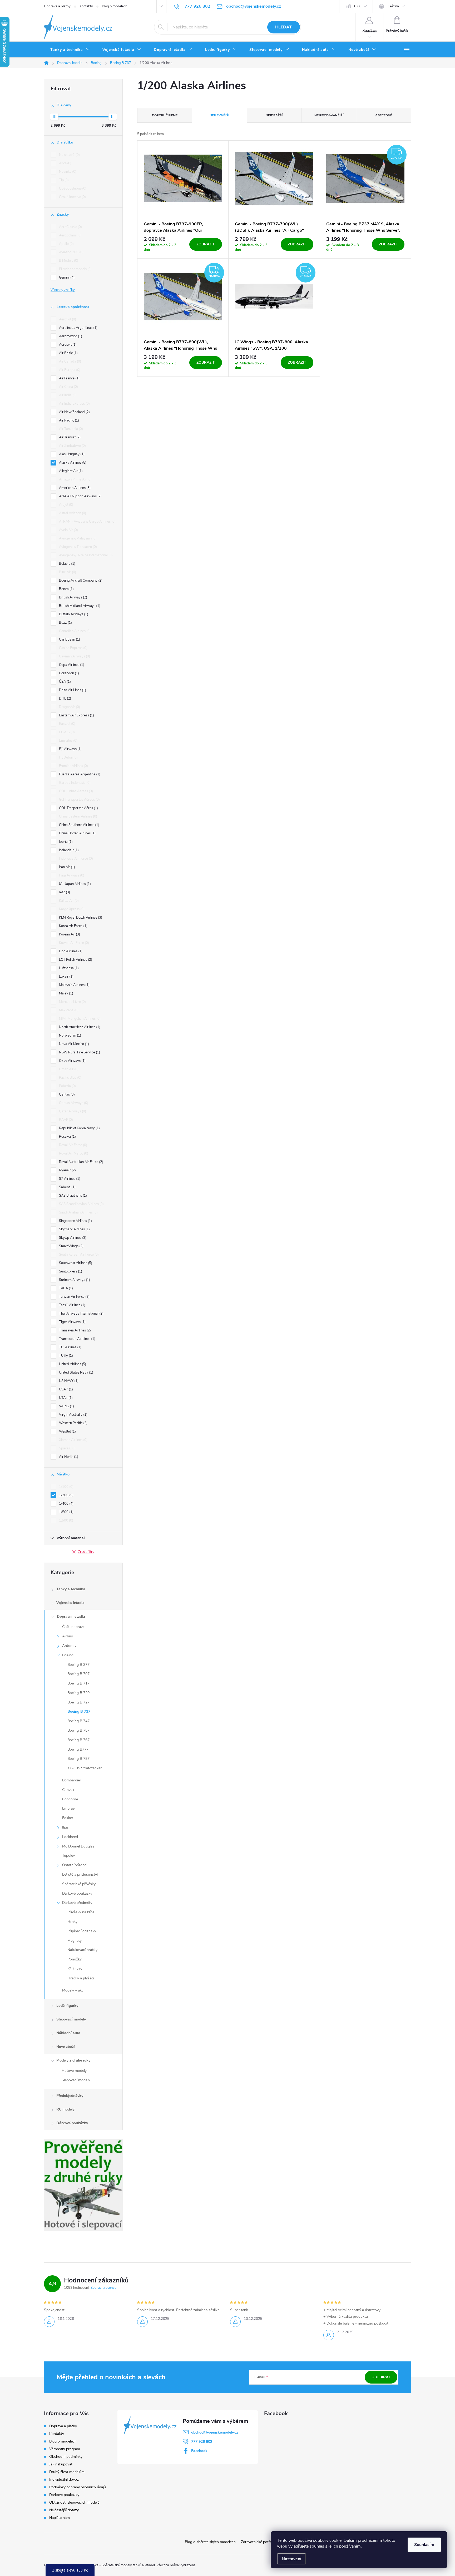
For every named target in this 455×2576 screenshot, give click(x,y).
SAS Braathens (72, 1196)
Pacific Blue (70, 1078)
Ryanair (67, 1170)
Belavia (67, 564)
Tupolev (68, 1856)
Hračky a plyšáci (81, 1978)
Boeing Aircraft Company (80, 581)
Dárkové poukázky (77, 1893)
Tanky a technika (71, 1589)
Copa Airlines (71, 665)
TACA (65, 1288)
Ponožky (75, 1959)
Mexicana (68, 1010)
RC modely (65, 2109)
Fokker (68, 1818)
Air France (69, 378)
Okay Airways (72, 1061)
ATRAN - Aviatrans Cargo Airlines (87, 522)
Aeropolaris (70, 235)
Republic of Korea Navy (79, 1128)
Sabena (67, 1187)
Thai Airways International (81, 1314)
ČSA (64, 682)
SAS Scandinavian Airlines (81, 1204)
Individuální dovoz (64, 2480)
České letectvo (72, 197)
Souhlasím (424, 2545)
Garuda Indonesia (74, 783)
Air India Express (74, 404)
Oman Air (68, 1069)
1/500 (66, 1512)
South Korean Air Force (78, 1255)
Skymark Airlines (74, 1229)
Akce (65, 163)
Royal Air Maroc (73, 1153)
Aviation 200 (71, 252)
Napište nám (60, 2518)
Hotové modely (74, 2071)
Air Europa (69, 370)
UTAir (65, 1398)
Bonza (66, 589)
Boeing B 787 (78, 1759)
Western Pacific (73, 1423)
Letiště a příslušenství (80, 1874)
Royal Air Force (73, 1145)
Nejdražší (274, 115)
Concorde (70, 1799)
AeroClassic (70, 227)
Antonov (69, 1646)
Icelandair (68, 850)
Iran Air (66, 867)
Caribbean (69, 640)
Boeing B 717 (78, 1683)
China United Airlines (77, 833)
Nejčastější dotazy (64, 2510)
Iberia (65, 842)
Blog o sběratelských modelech (210, 2542)
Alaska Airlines (72, 463)
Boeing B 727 (78, 1702)
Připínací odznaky (82, 1931)
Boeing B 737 (79, 1711)
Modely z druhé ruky (73, 2060)
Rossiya (67, 1137)
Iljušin (67, 1827)
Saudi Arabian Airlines (78, 1212)
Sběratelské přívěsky (79, 1884)
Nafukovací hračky (82, 1950)
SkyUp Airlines (72, 1238)
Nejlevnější (219, 115)
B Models (68, 261)
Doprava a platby (57, 6)
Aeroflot (67, 319)
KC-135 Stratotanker (85, 1768)
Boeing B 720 (78, 1693)
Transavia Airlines (74, 1330)
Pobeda (67, 1086)
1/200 (66, 1495)
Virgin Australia (73, 1415)
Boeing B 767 (78, 1740)
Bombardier (72, 1780)
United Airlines (72, 1364)
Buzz (65, 623)
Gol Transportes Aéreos (79, 800)
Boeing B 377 (78, 1665)
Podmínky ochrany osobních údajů (78, 2487)
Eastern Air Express (76, 715)
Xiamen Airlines (73, 1440)
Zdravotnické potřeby (258, 2542)
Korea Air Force (73, 926)
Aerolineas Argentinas (78, 328)
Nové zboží (66, 2047)
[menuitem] (70, 50)
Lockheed (70, 1837)
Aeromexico (70, 336)
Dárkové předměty (77, 1903)
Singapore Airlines (75, 1221)
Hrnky (72, 1922)
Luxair (66, 977)
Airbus (68, 1636)
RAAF (65, 1120)
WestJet (67, 1431)
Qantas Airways (73, 1103)
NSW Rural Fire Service (79, 1052)
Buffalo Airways (73, 614)
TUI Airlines (70, 1347)
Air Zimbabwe (72, 446)
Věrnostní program (65, 2449)
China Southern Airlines (79, 825)
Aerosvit (67, 345)
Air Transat (69, 437)
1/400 (66, 1504)
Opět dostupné (72, 189)
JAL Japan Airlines (74, 884)
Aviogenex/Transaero (77, 547)
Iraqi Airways (71, 875)
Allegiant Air (70, 471)
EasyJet (67, 724)
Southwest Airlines (75, 1263)
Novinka (67, 172)
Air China (68, 387)
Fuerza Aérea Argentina (79, 774)
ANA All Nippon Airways (80, 496)
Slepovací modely (71, 2019)
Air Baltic (68, 353)
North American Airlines (79, 1027)
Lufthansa (68, 968)
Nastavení (291, 2559)
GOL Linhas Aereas (75, 791)
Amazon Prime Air (75, 479)
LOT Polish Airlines (75, 960)
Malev (66, 993)
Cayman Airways (74, 656)
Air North (68, 1457)
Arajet (66, 505)
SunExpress (70, 1271)
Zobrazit (206, 244)
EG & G (66, 732)
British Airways (73, 597)
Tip (63, 180)
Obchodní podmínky (66, 2457)
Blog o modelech (115, 6)
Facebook (199, 2451)
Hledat (283, 27)
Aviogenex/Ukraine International (85, 555)
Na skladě (69, 155)
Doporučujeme (165, 115)
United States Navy (76, 1373)
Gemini (66, 278)
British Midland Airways (79, 606)
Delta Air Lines (72, 690)
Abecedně (384, 115)
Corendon (68, 673)
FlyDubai (68, 757)
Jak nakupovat (61, 2464)
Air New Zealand (74, 412)
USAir (65, 1389)
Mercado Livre (72, 1002)
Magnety (75, 1941)
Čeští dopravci (74, 1627)
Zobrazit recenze (103, 2288)
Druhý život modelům (67, 2472)
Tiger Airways (72, 1322)
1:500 (66, 1520)
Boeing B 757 (78, 1730)
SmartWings (71, 1246)
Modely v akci (73, 1990)
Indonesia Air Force (75, 859)
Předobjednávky (70, 2096)
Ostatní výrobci (75, 1865)
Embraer (69, 1808)
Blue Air (67, 572)
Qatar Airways (72, 1111)
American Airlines (74, 488)
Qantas (66, 1094)
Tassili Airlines (72, 1305)
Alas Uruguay (71, 454)
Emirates (68, 741)
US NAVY (68, 1381)
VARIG (66, 1406)
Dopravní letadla (71, 1616)
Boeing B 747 (78, 1721)
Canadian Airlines (74, 631)
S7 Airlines (69, 1179)
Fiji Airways (70, 749)
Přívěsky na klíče (81, 1912)
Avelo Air (68, 530)
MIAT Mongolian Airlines (79, 1019)
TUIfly (65, 1356)
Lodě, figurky (67, 2006)
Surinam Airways (74, 1280)
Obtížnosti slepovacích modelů (74, 2502)
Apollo (66, 244)
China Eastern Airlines (78, 816)
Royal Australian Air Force (81, 1162)
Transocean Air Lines (77, 1339)
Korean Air (69, 934)
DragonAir (69, 707)
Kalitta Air (68, 901)
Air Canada (70, 361)
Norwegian (70, 1036)
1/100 (66, 1487)
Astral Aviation (72, 513)
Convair (68, 1790)
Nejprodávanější (329, 115)
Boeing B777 (78, 1749)
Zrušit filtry (86, 1552)
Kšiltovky (75, 1969)
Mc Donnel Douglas (78, 1846)
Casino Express (73, 648)
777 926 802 (202, 2442)
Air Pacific (68, 420)
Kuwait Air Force (73, 943)
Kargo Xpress (71, 909)
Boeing (68, 1655)
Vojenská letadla (70, 1603)
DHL (65, 699)
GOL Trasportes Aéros (78, 808)
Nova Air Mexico (73, 1044)
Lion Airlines (70, 951)
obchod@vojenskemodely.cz (215, 2432)
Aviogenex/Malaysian (77, 538)
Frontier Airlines (73, 766)
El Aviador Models (75, 269)
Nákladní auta (68, 2033)
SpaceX (67, 1448)
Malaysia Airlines (74, 985)
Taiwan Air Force (74, 1297)
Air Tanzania (70, 429)
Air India (67, 395)
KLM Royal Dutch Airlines (80, 918)
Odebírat (381, 2377)
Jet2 (64, 892)
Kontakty (86, 6)
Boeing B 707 (78, 1674)
